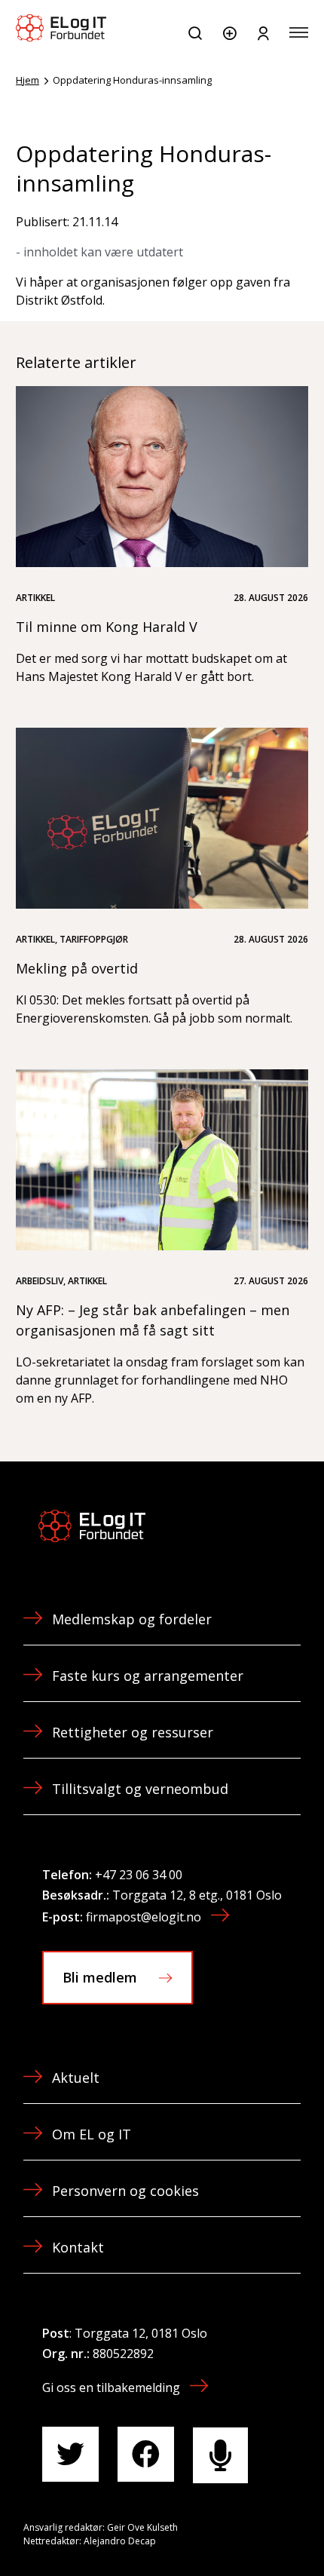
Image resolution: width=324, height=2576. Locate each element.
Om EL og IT (92, 2134)
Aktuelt (76, 2078)
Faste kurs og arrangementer (148, 1676)
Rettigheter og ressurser (133, 1732)
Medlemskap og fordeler (132, 1619)
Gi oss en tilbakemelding (111, 2387)
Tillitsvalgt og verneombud (140, 1789)
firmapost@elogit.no (144, 1917)
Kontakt (78, 2247)
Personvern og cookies (125, 2191)
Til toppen (232, 2530)
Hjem (28, 80)
